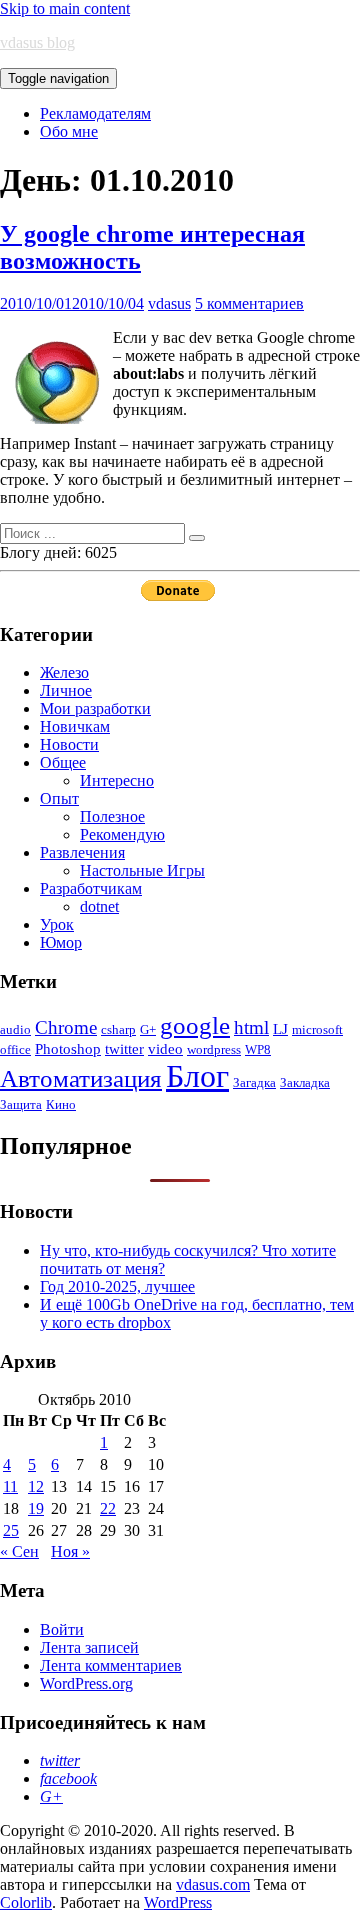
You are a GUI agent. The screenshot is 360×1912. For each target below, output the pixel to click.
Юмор (61, 942)
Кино (61, 1104)
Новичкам (75, 726)
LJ (280, 1028)
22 (108, 1508)
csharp (118, 1029)
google (195, 1025)
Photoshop (68, 1048)
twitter (124, 1048)
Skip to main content (65, 8)
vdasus (169, 303)
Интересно (117, 780)
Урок (57, 924)
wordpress (214, 1049)
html (251, 1027)
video (165, 1048)
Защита (21, 1104)
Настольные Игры (142, 870)
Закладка (305, 1082)
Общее (63, 762)
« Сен (19, 1551)
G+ (148, 1029)
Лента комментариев (111, 1665)
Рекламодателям (95, 113)
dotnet (99, 906)
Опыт (59, 798)
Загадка (254, 1082)
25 (11, 1530)
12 (36, 1486)
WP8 (258, 1049)
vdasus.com (213, 1884)
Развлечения (82, 852)
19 (36, 1508)
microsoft (317, 1029)
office (15, 1049)
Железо (64, 672)
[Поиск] (197, 538)
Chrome (66, 1027)
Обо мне (69, 131)
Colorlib (26, 1902)
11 (10, 1486)
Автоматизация (81, 1078)
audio (15, 1029)
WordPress (178, 1902)
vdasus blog (37, 42)
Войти (62, 1629)
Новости (69, 744)
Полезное (112, 816)
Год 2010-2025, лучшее (117, 1286)
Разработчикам (91, 888)
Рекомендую (122, 834)
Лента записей (89, 1647)
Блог (197, 1076)
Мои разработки (95, 708)
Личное (66, 690)
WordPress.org (86, 1683)
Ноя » (70, 1551)
